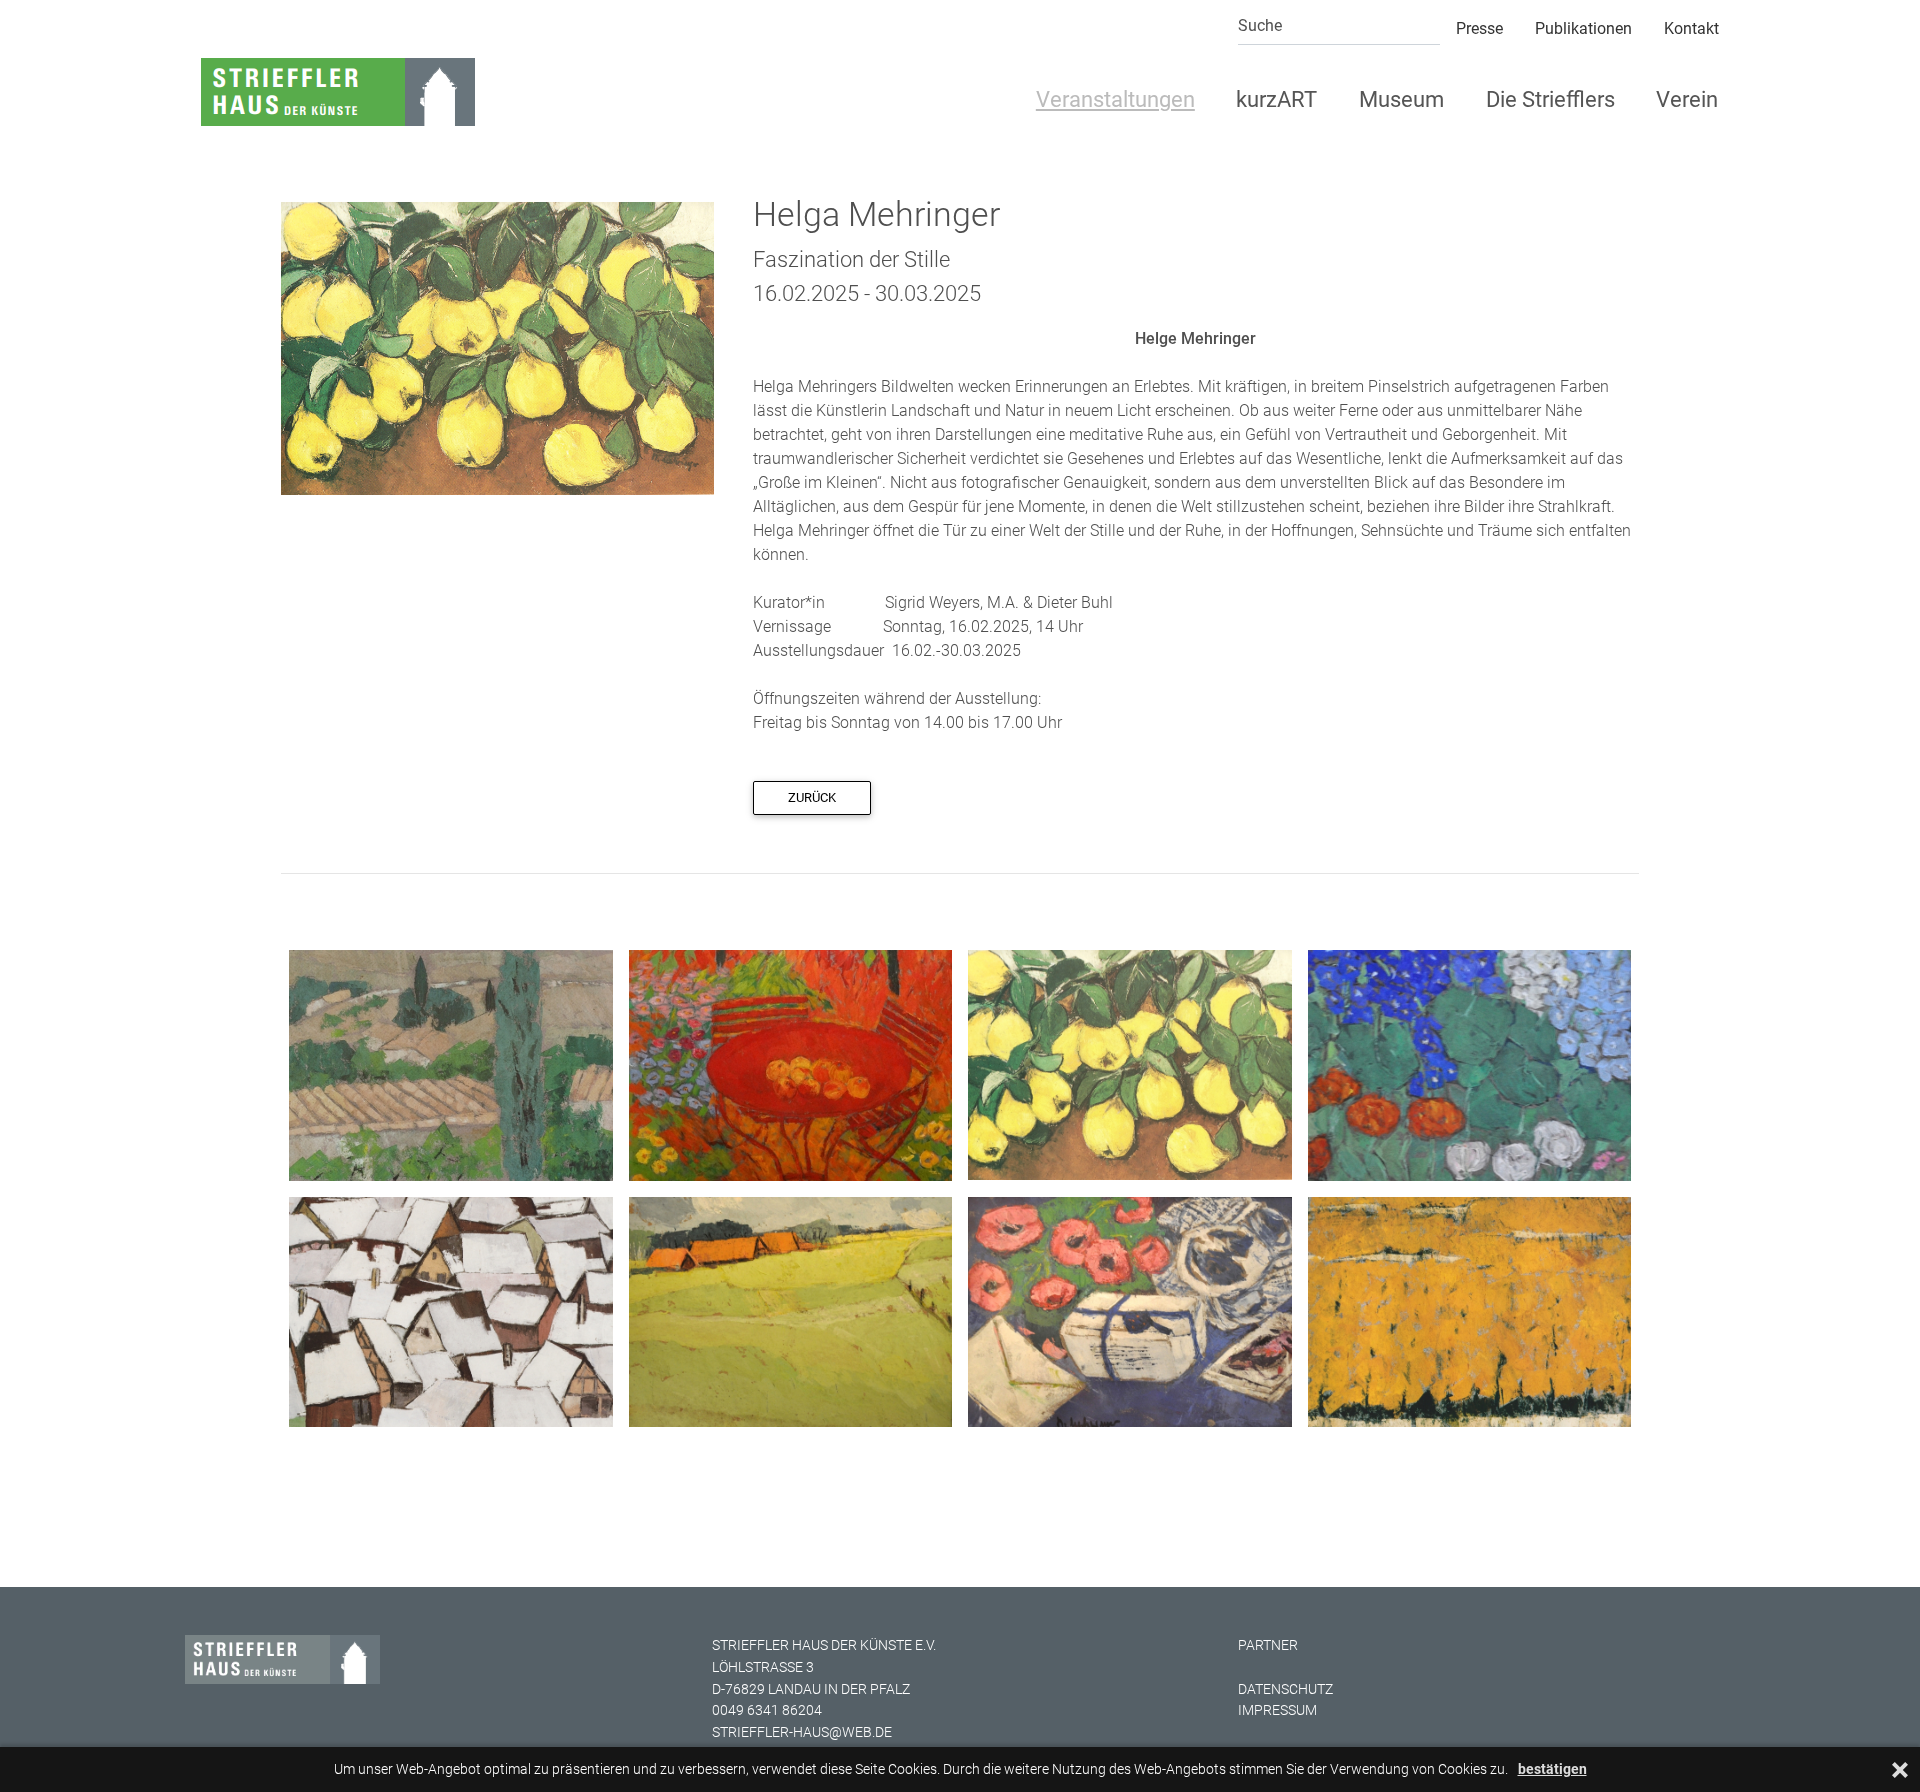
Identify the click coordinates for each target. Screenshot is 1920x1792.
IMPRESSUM (1277, 1710)
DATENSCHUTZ (1285, 1689)
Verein (1687, 99)
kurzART (1276, 99)
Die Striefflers (1550, 99)
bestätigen (1552, 1769)
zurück (812, 797)
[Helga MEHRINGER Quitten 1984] (497, 347)
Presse (1479, 28)
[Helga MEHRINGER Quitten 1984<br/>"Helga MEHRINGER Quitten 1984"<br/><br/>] (1130, 1063)
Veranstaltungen (1115, 99)
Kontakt (1691, 28)
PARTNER (1268, 1645)
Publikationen (1583, 28)
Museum (1401, 99)
